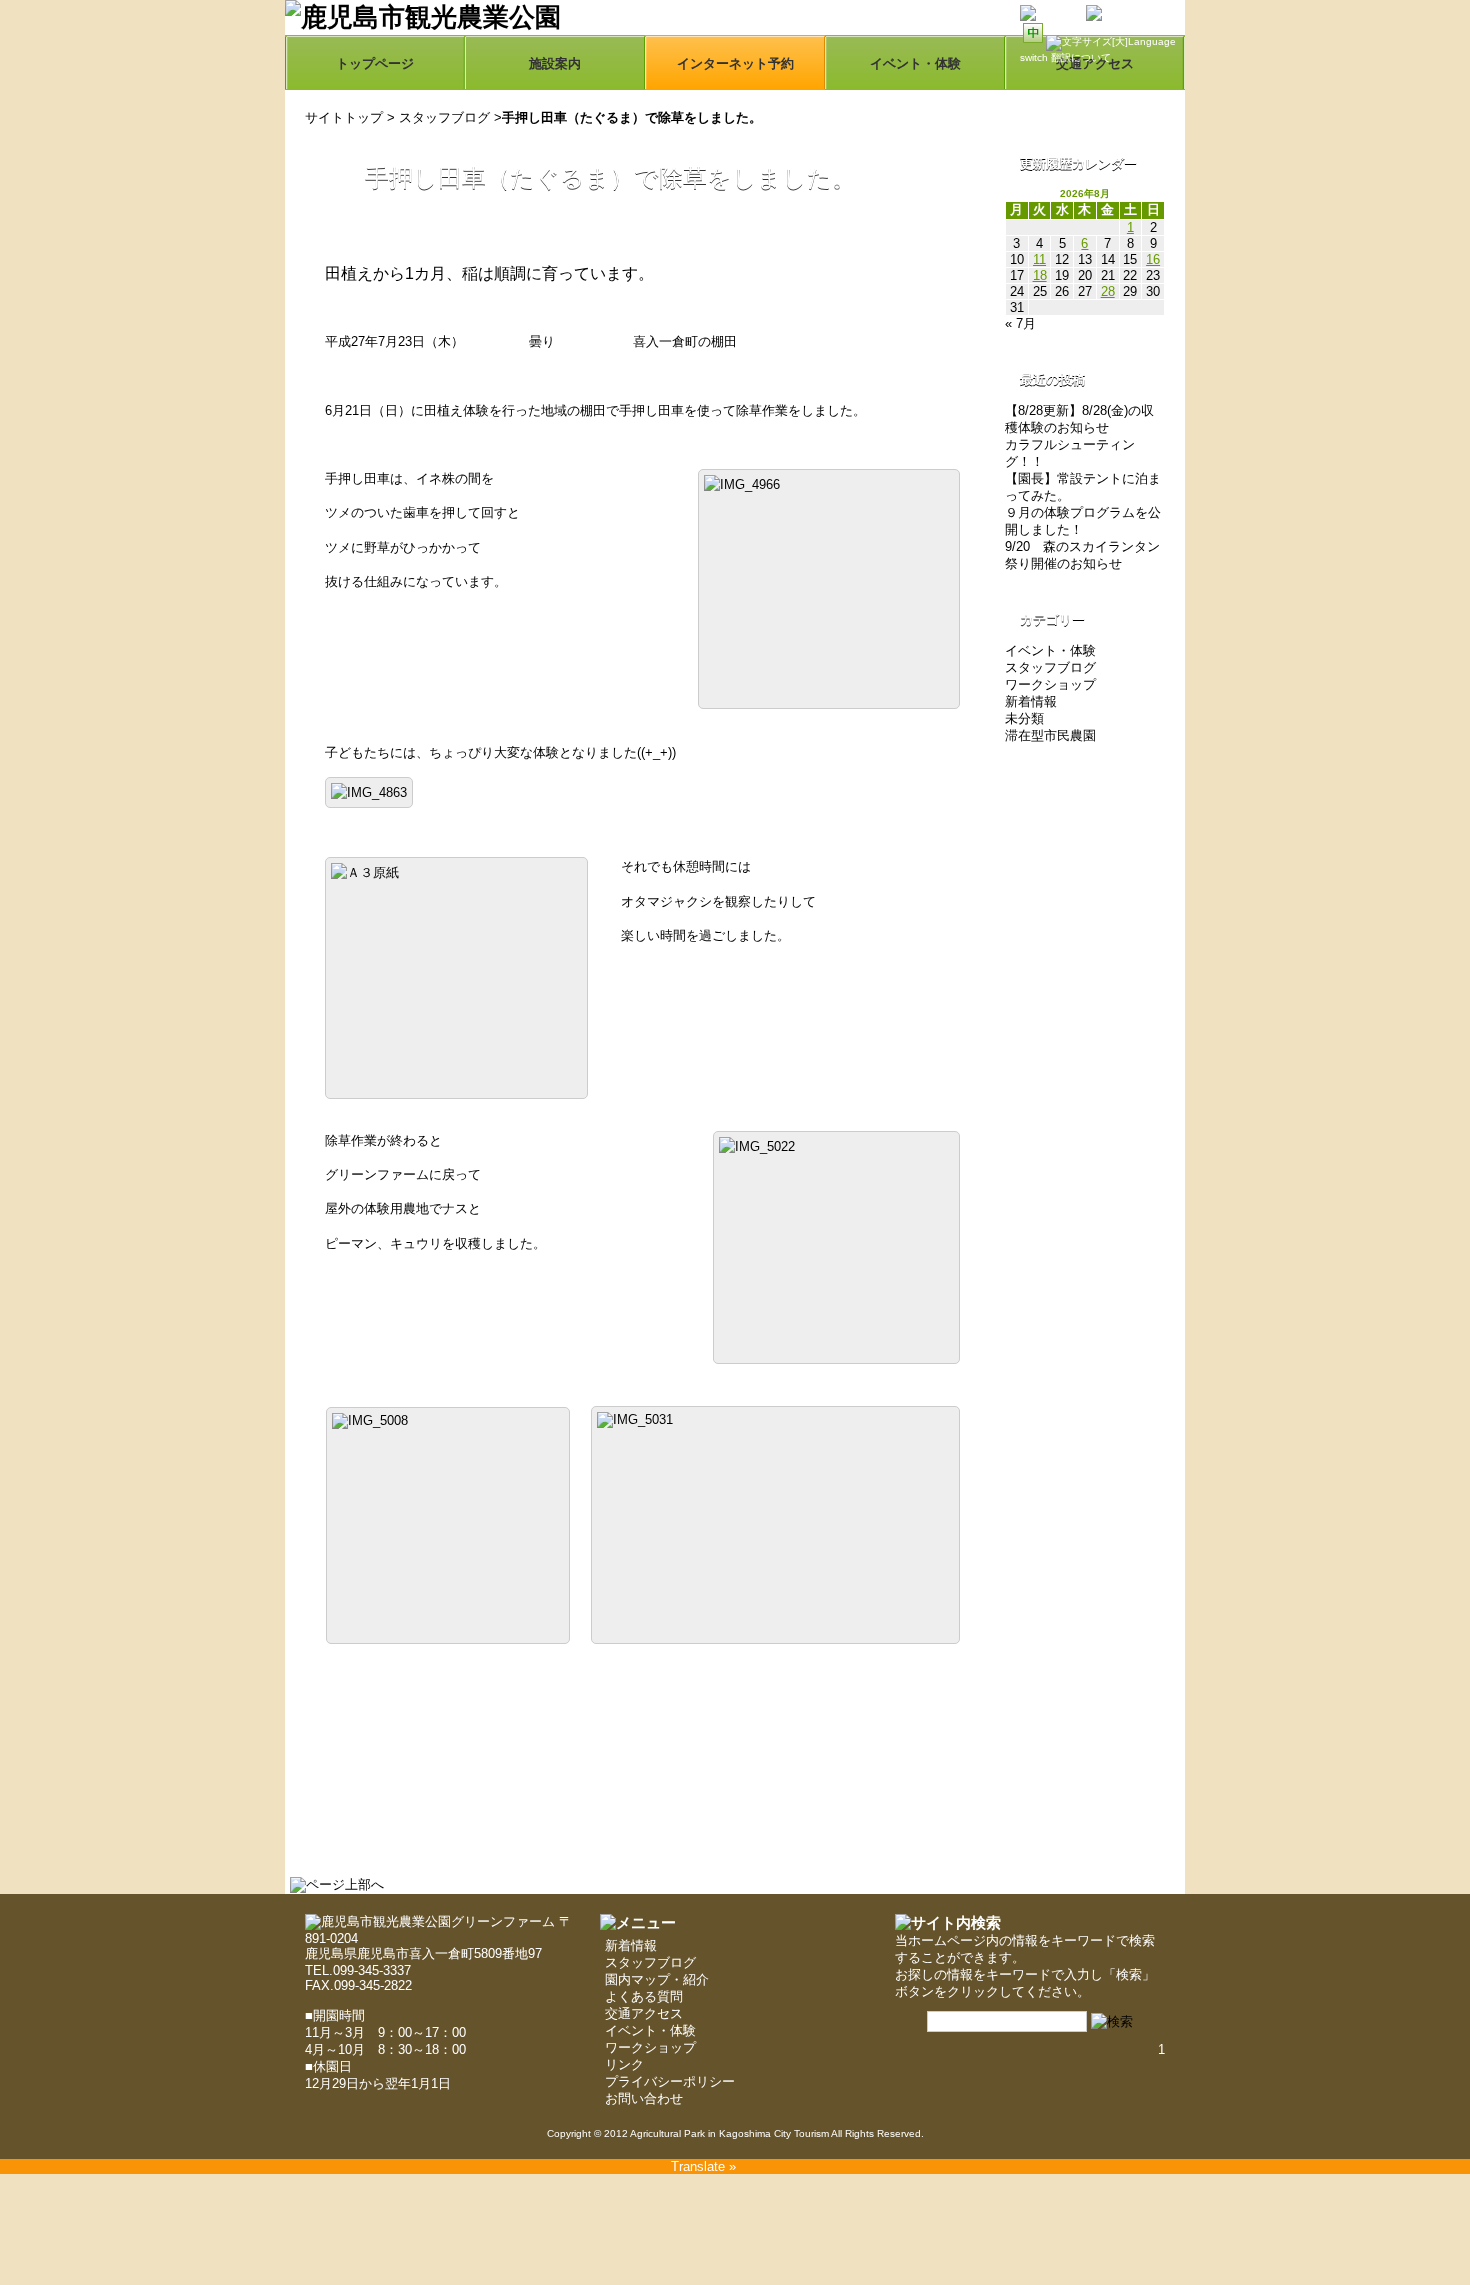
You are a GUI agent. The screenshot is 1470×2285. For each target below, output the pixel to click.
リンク (624, 2064)
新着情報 (1031, 701)
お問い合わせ (644, 2098)
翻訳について (1081, 57)
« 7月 (1020, 323)
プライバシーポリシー (670, 2081)
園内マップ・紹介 (657, 1979)
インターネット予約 (735, 63)
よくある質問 (644, 1996)
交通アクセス (644, 2013)
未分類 (1024, 718)
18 (1040, 275)
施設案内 (555, 63)
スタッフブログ (444, 117)
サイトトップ (344, 117)
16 (1153, 259)
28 (1108, 291)
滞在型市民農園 (1050, 735)
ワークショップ (1050, 684)
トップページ (375, 63)
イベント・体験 (915, 63)
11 (1039, 259)
